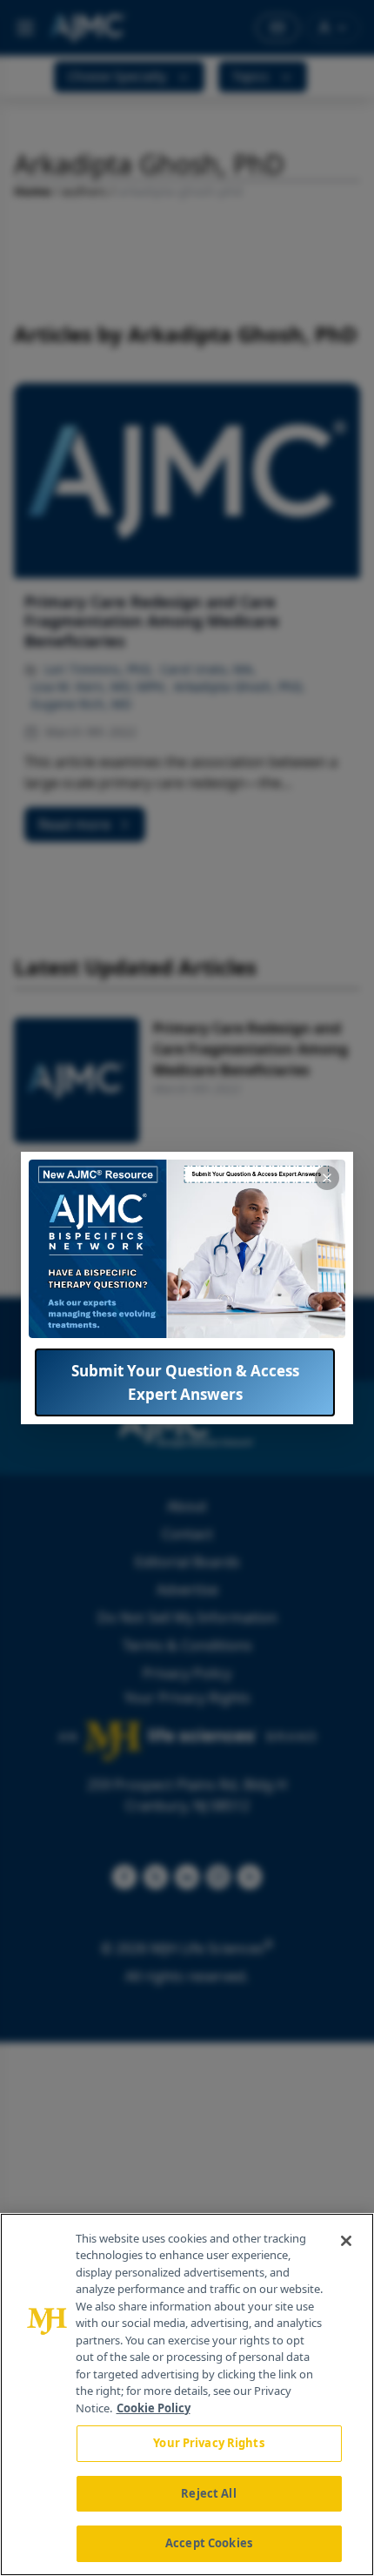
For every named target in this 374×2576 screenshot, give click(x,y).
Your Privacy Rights (208, 2443)
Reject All (208, 2493)
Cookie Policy (154, 2408)
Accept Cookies (209, 2543)
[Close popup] (327, 1178)
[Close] (346, 2241)
